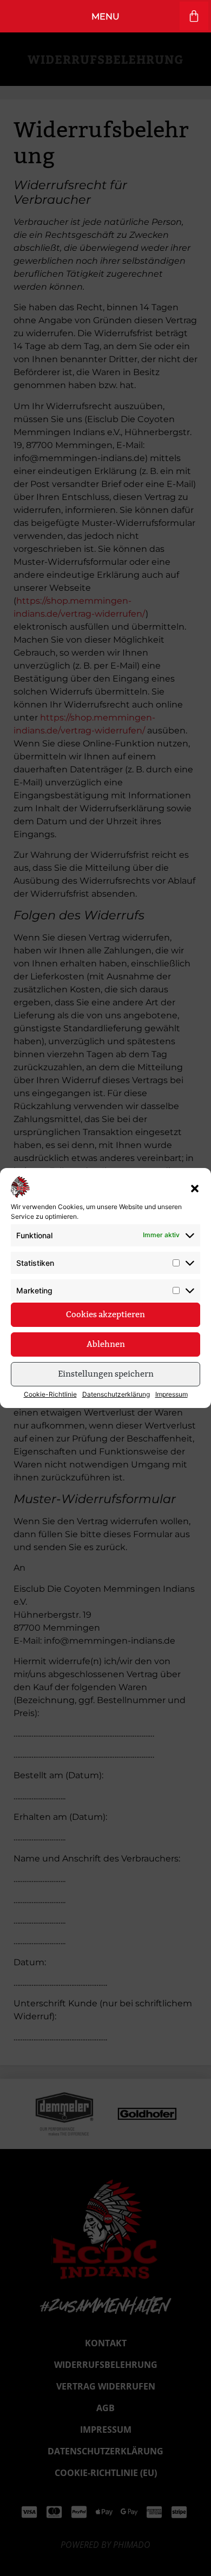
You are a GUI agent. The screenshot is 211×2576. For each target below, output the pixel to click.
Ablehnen (106, 1344)
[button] (195, 1189)
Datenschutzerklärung (116, 1394)
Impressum (172, 1394)
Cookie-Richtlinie (50, 1394)
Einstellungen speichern (106, 1374)
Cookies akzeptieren (105, 1314)
